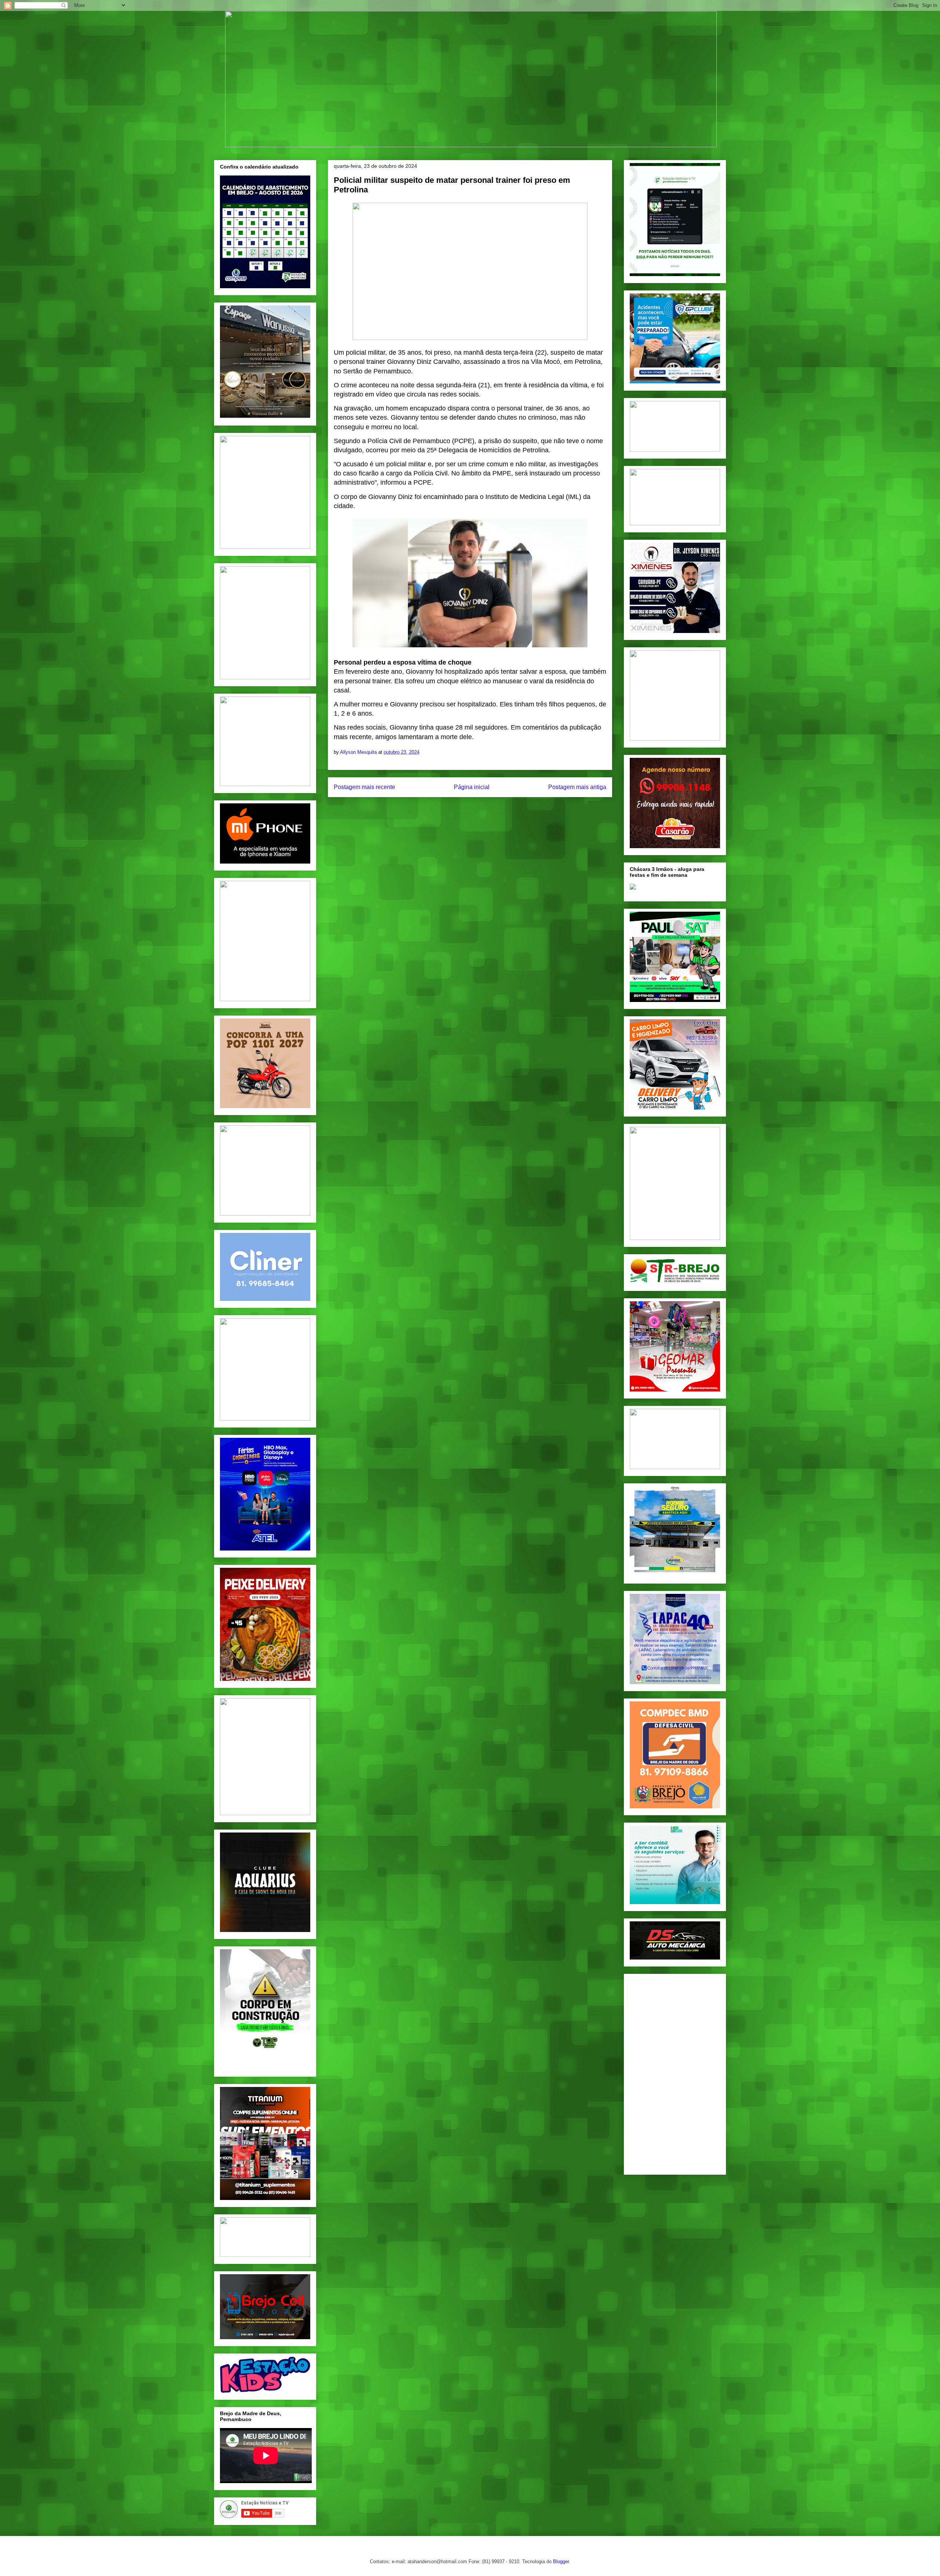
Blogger (561, 2561)
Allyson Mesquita (359, 752)
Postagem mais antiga (577, 787)
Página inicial (472, 787)
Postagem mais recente (364, 787)
